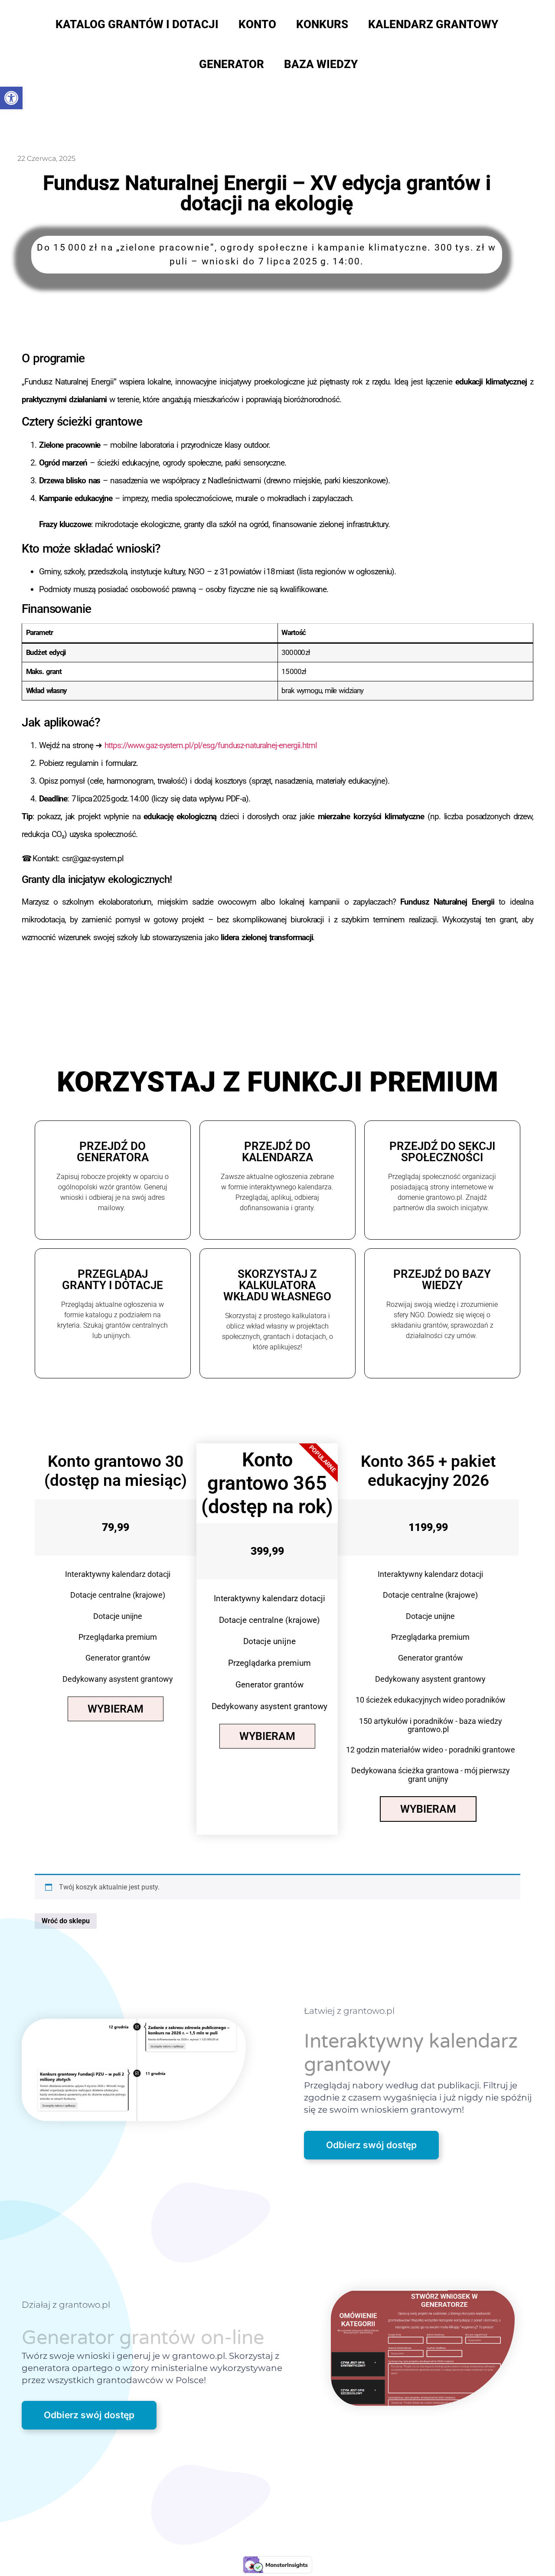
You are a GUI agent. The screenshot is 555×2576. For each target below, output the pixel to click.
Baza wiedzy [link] (321, 64)
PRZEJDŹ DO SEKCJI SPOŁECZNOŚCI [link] (442, 1152)
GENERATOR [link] (232, 64)
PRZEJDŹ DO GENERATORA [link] (113, 1152)
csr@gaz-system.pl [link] (93, 858)
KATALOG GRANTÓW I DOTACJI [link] (137, 24)
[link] (11, 98)
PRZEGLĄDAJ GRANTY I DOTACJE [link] (113, 1280)
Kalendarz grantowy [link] (433, 24)
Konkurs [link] (322, 24)
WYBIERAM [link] (116, 1709)
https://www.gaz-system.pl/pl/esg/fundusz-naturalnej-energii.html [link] (211, 745)
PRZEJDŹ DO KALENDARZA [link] (277, 1152)
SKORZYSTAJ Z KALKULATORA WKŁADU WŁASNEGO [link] (277, 1285)
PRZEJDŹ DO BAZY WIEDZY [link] (442, 1280)
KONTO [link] (257, 24)
